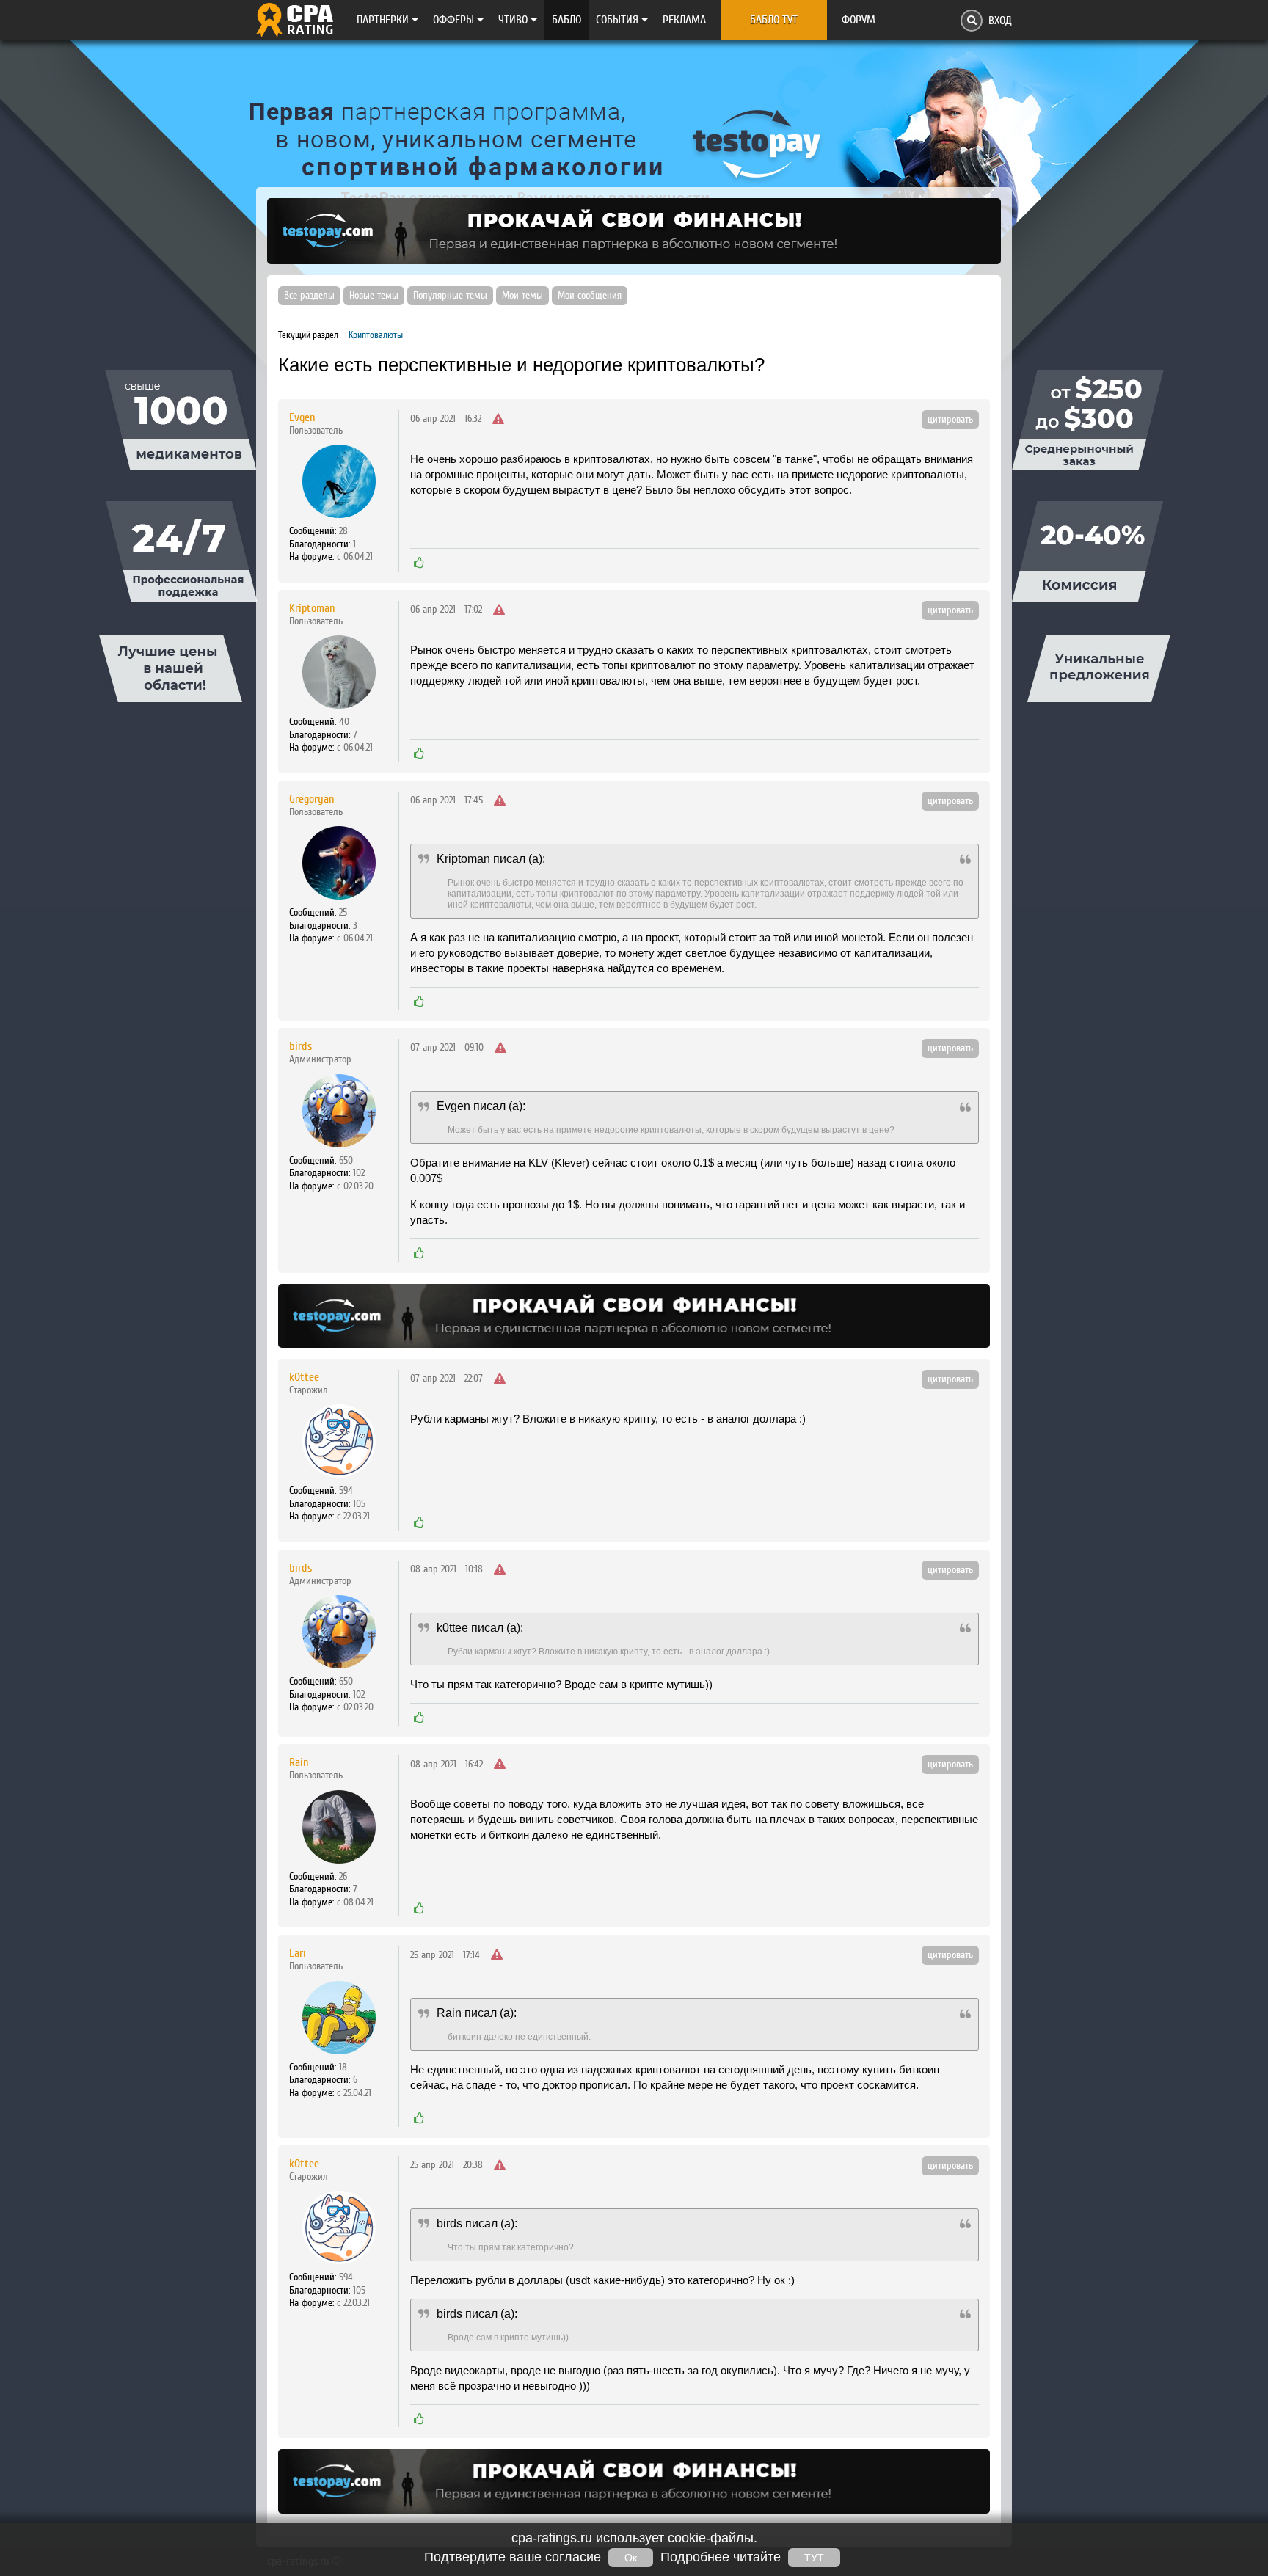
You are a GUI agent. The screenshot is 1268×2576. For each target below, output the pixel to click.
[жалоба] (498, 420)
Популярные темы (450, 296)
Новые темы (374, 296)
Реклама (684, 20)
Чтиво (514, 20)
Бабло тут (774, 20)
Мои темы (522, 296)
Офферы (455, 20)
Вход (1000, 21)
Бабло (566, 20)
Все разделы (309, 296)
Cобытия (619, 20)
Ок (631, 2558)
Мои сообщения (590, 296)
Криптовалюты (376, 335)
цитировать (950, 420)
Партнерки (384, 20)
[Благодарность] (419, 563)
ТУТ (814, 2558)
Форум (859, 20)
